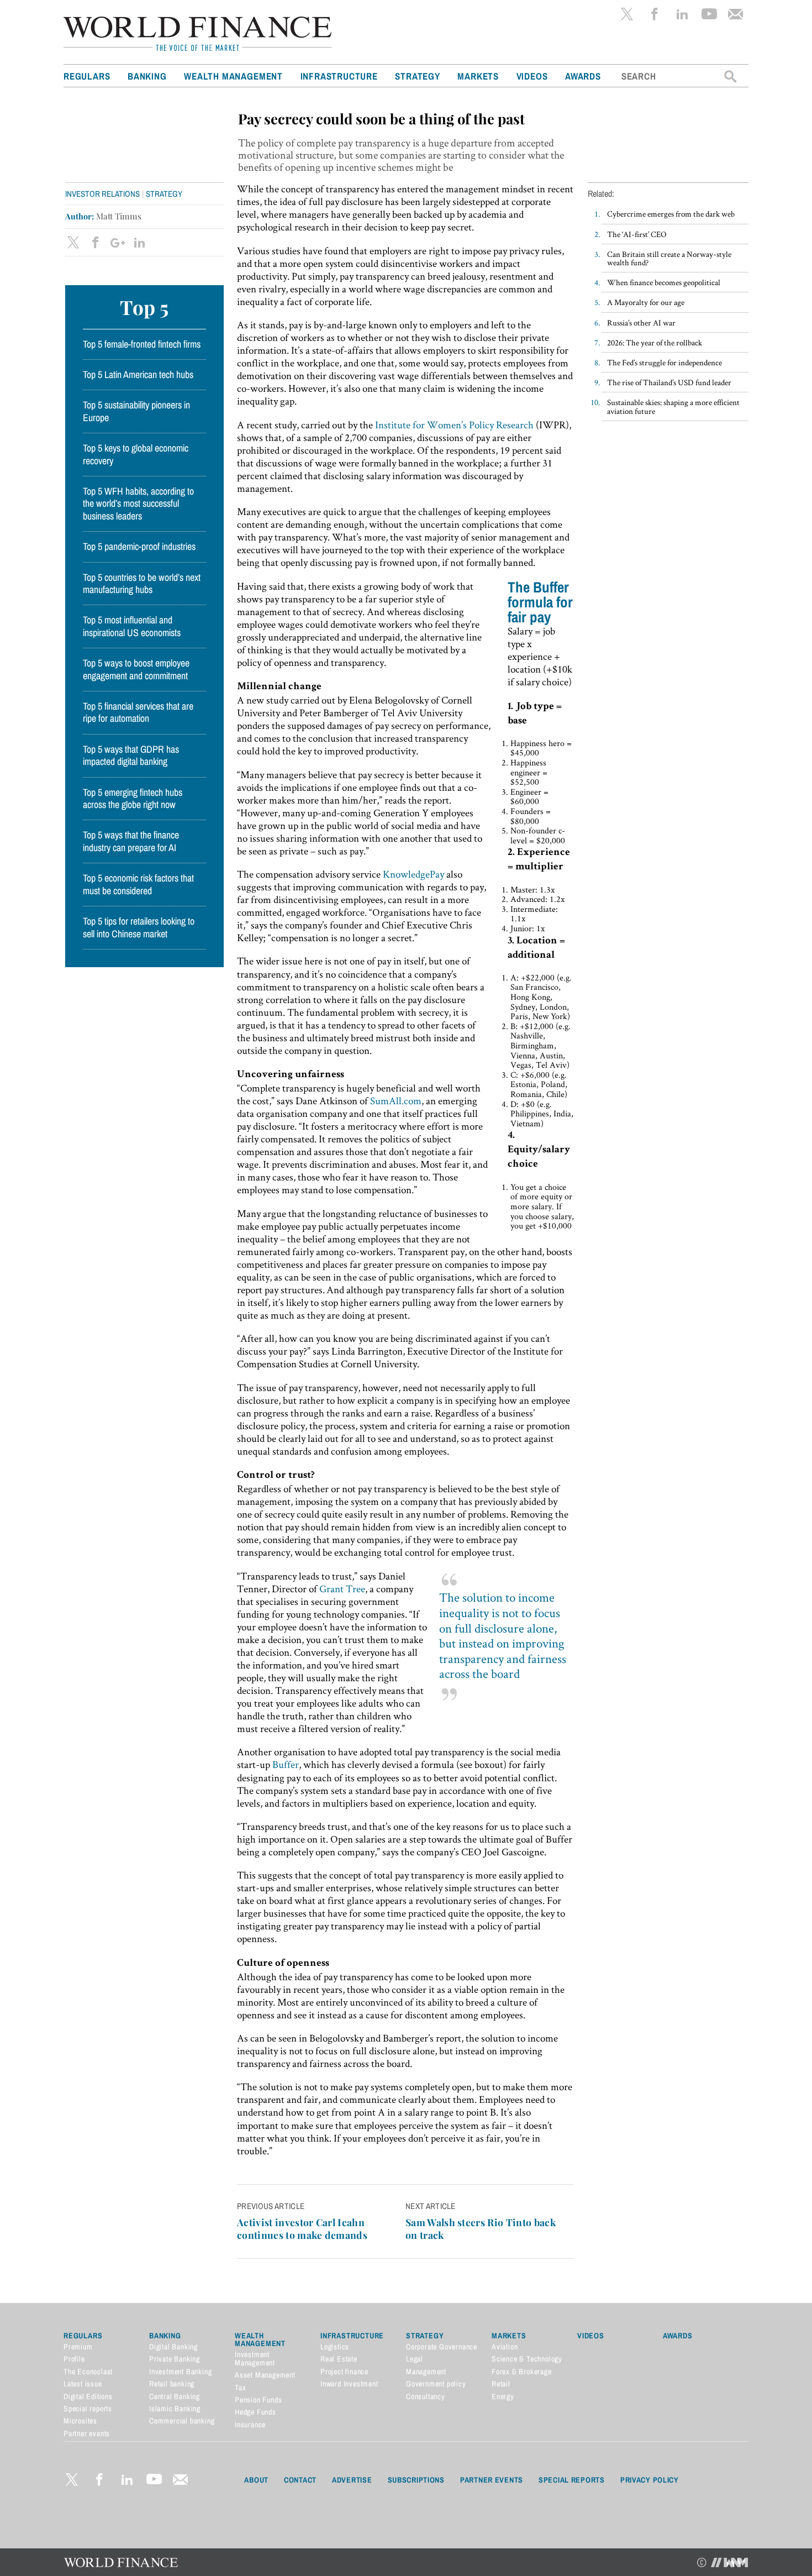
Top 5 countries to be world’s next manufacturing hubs (142, 584)
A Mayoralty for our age (646, 302)
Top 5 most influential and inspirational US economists (132, 626)
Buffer (286, 1764)
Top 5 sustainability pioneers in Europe (136, 411)
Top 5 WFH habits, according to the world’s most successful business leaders (138, 504)
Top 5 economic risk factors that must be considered (138, 884)
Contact (300, 2480)
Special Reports (572, 2480)
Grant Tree (342, 1589)
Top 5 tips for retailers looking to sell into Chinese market (139, 927)
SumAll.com (396, 1101)
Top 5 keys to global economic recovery (136, 454)
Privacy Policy (650, 2480)
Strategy (417, 76)
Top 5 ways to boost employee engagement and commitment (136, 669)
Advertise (352, 2480)
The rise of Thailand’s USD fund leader (669, 382)
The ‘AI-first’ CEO (637, 234)
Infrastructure (339, 76)
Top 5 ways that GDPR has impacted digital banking (131, 756)
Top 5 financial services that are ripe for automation (138, 712)
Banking (147, 76)
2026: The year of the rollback (655, 342)
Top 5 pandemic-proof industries (139, 547)
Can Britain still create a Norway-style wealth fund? (669, 258)
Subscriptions (416, 2480)
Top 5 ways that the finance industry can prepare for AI (131, 841)
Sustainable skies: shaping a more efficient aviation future (673, 406)
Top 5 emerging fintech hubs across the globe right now (133, 799)
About (256, 2480)
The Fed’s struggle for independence (665, 362)
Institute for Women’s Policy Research (454, 425)
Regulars (87, 76)
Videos (532, 76)
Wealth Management (233, 76)
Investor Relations (102, 194)
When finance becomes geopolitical (664, 282)
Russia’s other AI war (641, 322)
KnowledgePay (413, 874)
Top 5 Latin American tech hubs (138, 375)
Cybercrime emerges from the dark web (671, 214)
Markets (478, 76)
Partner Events (492, 2480)
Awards (583, 76)
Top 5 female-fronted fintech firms (142, 344)
